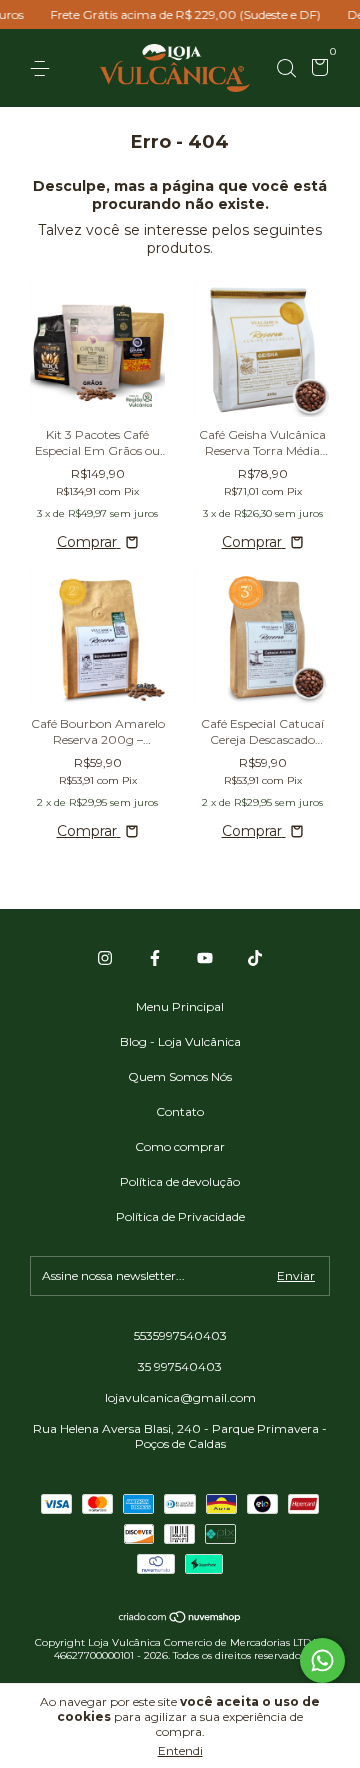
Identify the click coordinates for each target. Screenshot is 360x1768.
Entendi (180, 1750)
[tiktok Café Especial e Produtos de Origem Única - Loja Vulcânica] (255, 958)
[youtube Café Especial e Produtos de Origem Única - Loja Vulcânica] (205, 958)
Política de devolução (180, 1181)
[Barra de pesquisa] (286, 68)
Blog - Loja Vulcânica (180, 1041)
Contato (180, 1111)
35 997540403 (180, 1366)
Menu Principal (180, 1006)
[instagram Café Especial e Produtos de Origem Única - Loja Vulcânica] (105, 958)
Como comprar (180, 1146)
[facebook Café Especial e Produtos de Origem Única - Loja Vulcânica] (155, 958)
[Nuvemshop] (180, 1619)
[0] (316, 69)
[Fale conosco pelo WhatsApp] (322, 1660)
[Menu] (43, 68)
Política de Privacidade (180, 1216)
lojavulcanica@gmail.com (180, 1397)
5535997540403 (180, 1335)
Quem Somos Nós (180, 1076)
